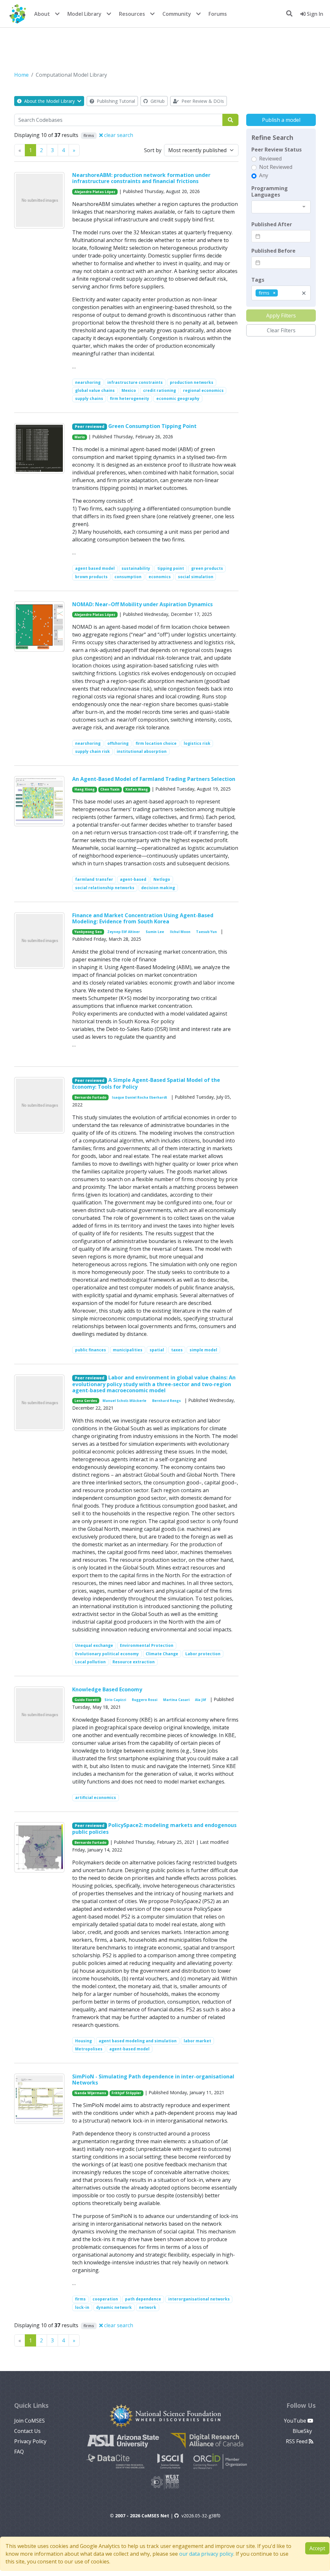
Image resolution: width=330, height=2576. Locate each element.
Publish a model (281, 120)
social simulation (196, 577)
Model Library (84, 14)
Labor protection (203, 1654)
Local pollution (90, 1662)
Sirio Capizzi (115, 1700)
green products (207, 568)
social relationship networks (105, 888)
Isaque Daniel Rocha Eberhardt (140, 1097)
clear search (118, 135)
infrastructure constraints (135, 382)
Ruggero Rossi (145, 1700)
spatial (157, 1350)
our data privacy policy (206, 2554)
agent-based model (129, 2049)
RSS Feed (297, 2441)
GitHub (157, 101)
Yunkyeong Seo (88, 932)
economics (160, 577)
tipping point (171, 568)
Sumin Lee (155, 932)
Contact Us (27, 2431)
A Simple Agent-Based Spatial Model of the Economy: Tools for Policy (146, 1083)
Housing (83, 2041)
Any (264, 175)
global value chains (95, 390)
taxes (177, 1350)
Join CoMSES (29, 2421)
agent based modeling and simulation (138, 2041)
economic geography (178, 399)
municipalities (128, 1350)
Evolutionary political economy (107, 1654)
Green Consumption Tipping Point (152, 426)
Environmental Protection (147, 1645)
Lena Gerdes (86, 1401)
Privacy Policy (30, 2441)
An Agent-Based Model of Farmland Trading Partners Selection (154, 779)
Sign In (314, 14)
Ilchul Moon (180, 932)
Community (177, 14)
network (148, 2307)
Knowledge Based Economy (107, 1689)
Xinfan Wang (137, 789)
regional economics (203, 390)
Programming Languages (270, 191)
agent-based (133, 879)
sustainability (136, 568)
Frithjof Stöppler (126, 2093)
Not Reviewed (276, 167)
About (42, 14)
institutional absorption (142, 751)
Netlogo (162, 879)
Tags (258, 280)
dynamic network (114, 2307)
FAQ (19, 2452)
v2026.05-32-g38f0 (201, 2516)
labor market (197, 2041)
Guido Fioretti (87, 1700)
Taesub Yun (206, 932)
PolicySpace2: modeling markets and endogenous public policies (154, 1828)
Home (21, 75)
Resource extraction (134, 1662)
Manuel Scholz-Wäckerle (124, 1401)
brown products (91, 577)
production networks (192, 382)
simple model (203, 1350)
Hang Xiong (85, 789)
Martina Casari (176, 1700)
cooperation (105, 2299)
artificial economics (96, 1798)
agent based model (95, 568)
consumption (128, 577)
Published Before (273, 251)
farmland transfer (94, 879)
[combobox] (281, 207)
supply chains (89, 399)
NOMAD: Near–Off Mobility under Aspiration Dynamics (142, 604)
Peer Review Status (277, 150)
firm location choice (156, 743)
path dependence (143, 2299)
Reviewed (270, 159)
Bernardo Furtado (90, 1097)
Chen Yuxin (110, 789)
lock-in (82, 2307)
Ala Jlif (201, 1700)
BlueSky (303, 2431)
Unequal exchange (94, 1645)
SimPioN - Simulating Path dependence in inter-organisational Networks (153, 2080)
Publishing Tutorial (115, 101)
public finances (91, 1350)
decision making (158, 888)
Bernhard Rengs (166, 1401)
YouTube (296, 2421)
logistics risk (197, 743)
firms (80, 2299)
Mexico (129, 390)
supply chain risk (92, 751)
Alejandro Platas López (95, 192)
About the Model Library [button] (49, 101)
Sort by (153, 150)
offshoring (118, 743)
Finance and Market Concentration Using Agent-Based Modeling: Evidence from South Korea (143, 918)
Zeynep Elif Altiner (124, 932)
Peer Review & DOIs (202, 101)
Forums (218, 14)
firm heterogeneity (130, 399)
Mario (80, 437)
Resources (132, 14)
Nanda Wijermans (90, 2093)
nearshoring (88, 382)
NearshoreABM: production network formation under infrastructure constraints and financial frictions (141, 178)
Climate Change (162, 1654)
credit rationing (160, 390)
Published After (272, 224)
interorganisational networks (199, 2299)
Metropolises (89, 2049)
